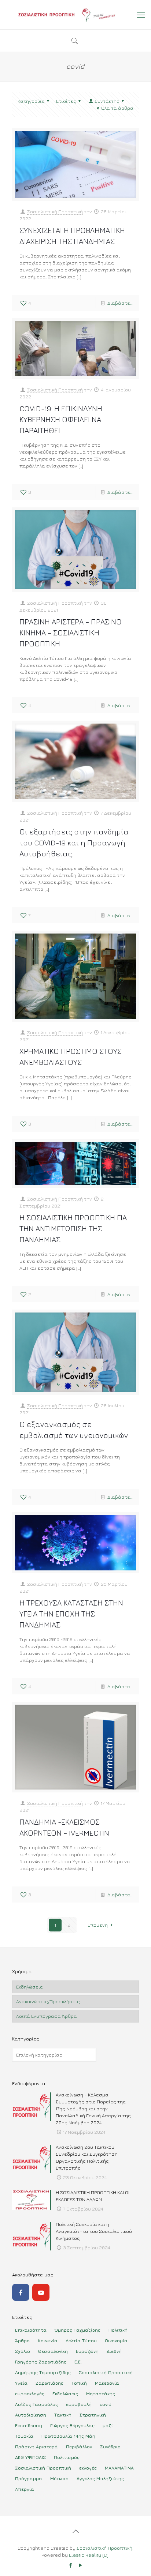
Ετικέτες (66, 101)
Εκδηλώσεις (30, 1987)
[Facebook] (21, 2292)
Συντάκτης (107, 101)
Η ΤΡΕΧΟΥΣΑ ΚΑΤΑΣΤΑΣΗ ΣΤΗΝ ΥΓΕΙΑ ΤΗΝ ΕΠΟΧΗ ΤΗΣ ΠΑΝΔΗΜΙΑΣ (71, 1614)
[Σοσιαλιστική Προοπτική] (75, 15)
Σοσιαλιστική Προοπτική (55, 211)
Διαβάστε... (120, 303)
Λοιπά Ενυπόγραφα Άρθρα (47, 2016)
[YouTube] (41, 2292)
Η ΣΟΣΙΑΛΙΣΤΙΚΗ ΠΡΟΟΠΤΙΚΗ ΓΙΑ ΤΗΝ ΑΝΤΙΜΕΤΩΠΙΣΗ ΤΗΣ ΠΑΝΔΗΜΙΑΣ (73, 1229)
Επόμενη (98, 1925)
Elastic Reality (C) (89, 2555)
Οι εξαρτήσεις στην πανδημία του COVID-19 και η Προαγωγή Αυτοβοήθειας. (74, 843)
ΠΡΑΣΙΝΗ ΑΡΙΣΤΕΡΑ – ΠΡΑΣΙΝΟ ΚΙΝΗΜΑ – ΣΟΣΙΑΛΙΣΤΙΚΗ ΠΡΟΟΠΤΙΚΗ (71, 633)
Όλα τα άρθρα (117, 108)
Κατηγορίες (31, 101)
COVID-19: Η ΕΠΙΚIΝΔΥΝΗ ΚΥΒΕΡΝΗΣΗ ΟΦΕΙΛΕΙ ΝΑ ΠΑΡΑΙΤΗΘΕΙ (61, 419)
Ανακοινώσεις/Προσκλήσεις (48, 2001)
